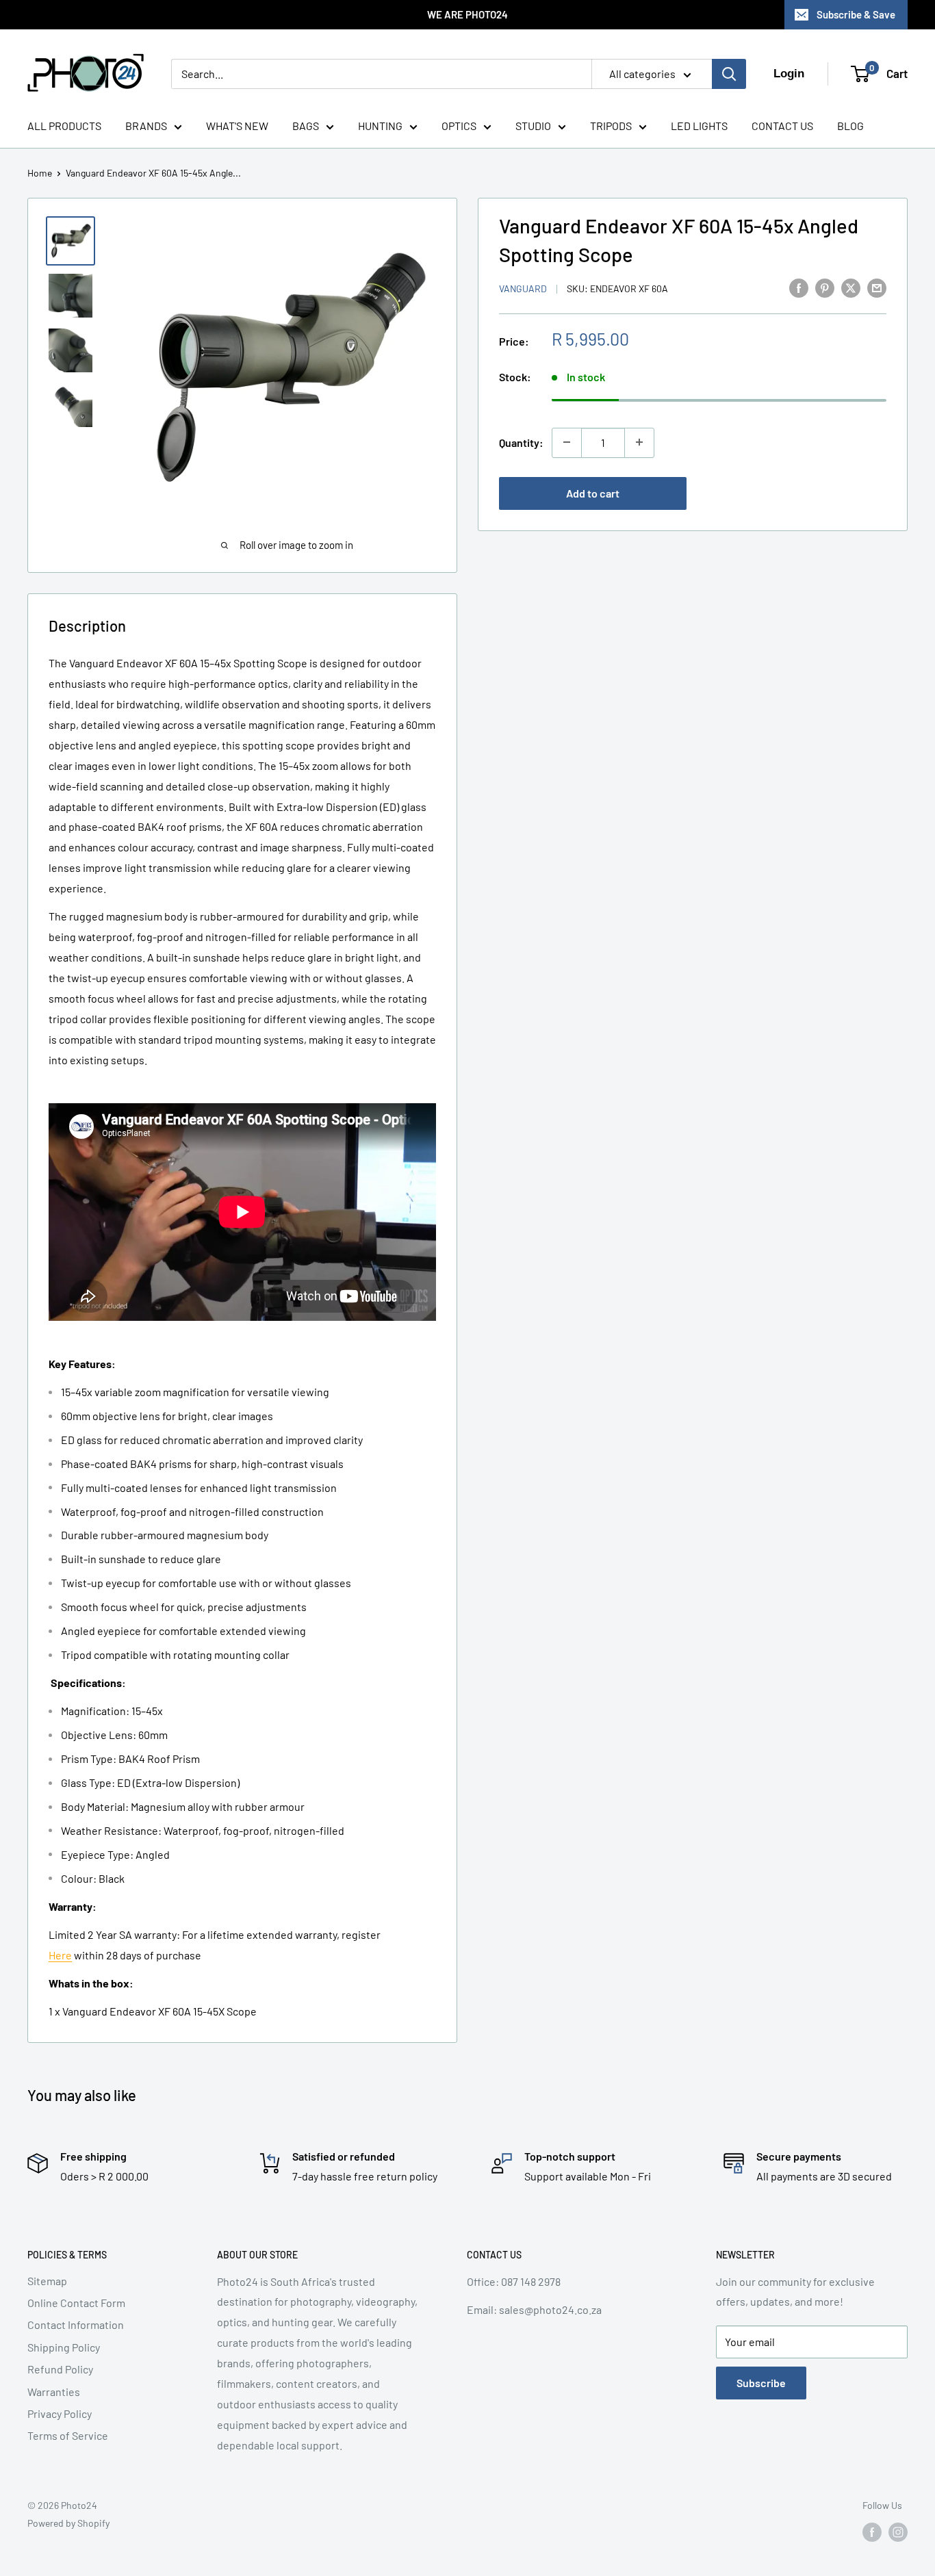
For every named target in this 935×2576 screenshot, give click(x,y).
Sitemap (47, 2281)
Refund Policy (60, 2369)
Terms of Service (68, 2435)
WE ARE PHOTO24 (467, 14)
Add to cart (593, 492)
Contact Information (76, 2324)
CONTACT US (782, 126)
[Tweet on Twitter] (851, 287)
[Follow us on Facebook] (872, 2532)
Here (60, 1955)
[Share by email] (877, 287)
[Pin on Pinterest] (825, 287)
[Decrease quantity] (567, 442)
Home (40, 173)
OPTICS (459, 126)
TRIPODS (611, 126)
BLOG (850, 126)
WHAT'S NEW (237, 126)
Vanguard (523, 288)
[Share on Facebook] (799, 287)
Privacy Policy (60, 2413)
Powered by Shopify (68, 2523)
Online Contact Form (76, 2303)
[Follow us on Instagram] (898, 2532)
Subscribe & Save (856, 14)
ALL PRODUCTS (64, 126)
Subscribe (761, 2383)
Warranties (54, 2392)
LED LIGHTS (699, 126)
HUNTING (380, 126)
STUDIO (533, 126)
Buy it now (793, 492)
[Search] (729, 74)
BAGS (306, 126)
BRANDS (146, 126)
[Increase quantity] (639, 442)
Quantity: (521, 442)
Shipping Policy (64, 2347)
